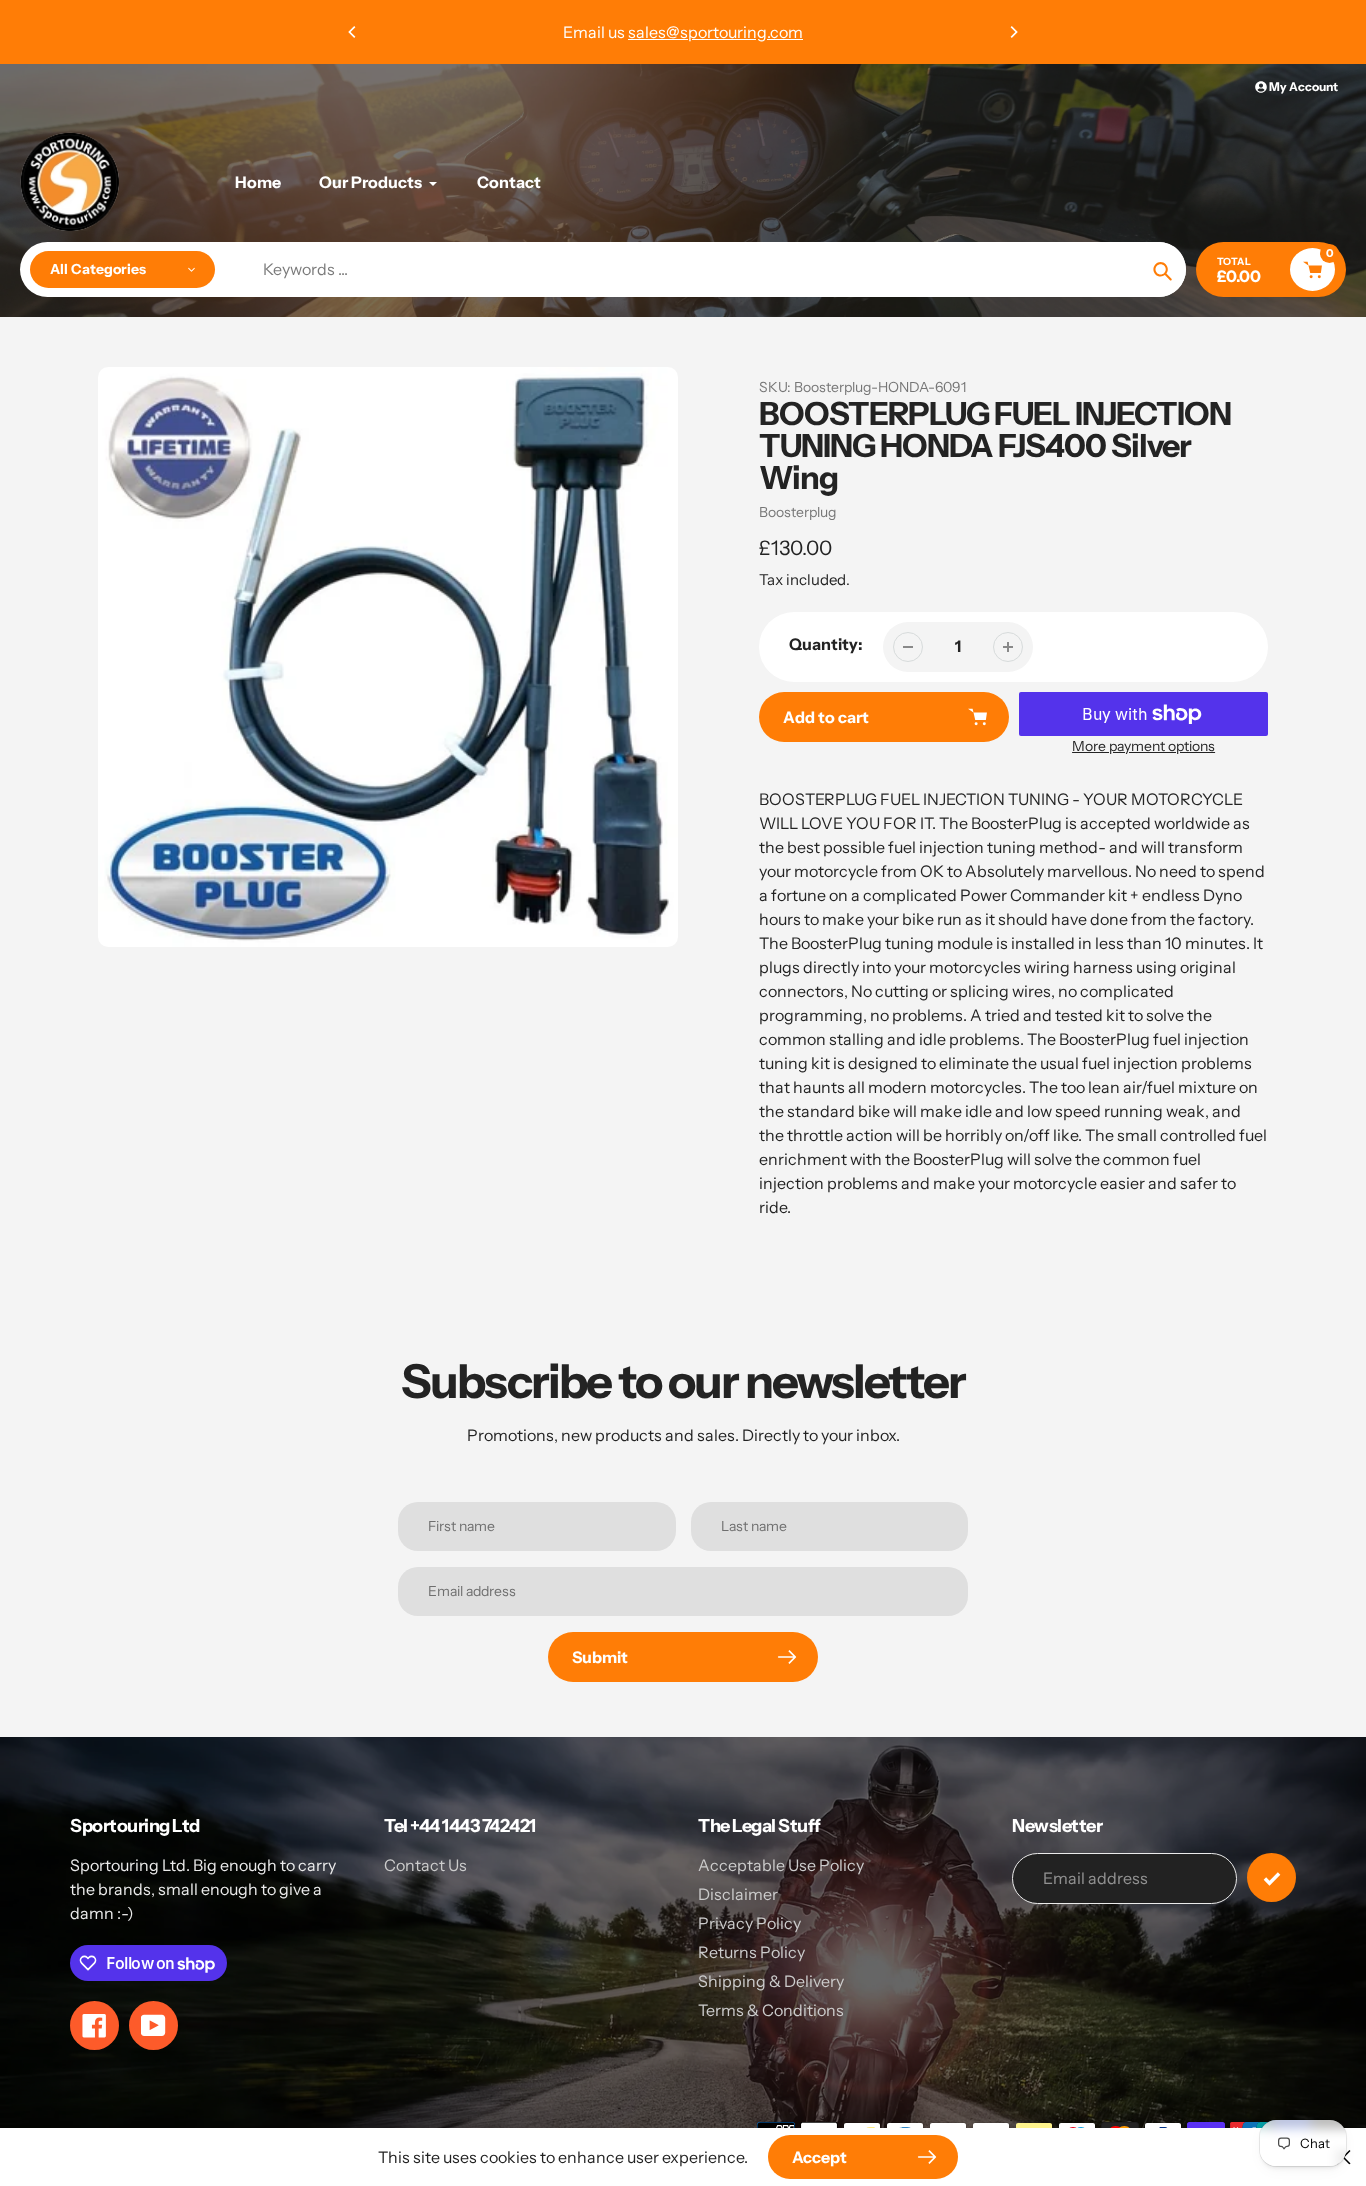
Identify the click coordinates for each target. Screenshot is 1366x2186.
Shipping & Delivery (771, 1981)
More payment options (1143, 746)
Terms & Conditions (771, 2010)
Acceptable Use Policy (781, 1865)
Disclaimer (738, 1894)
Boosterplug (797, 512)
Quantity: (826, 644)
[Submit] (1271, 1877)
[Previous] (353, 32)
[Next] (1013, 32)
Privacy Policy (749, 1923)
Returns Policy (751, 1952)
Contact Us (425, 1865)
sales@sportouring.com (715, 32)
